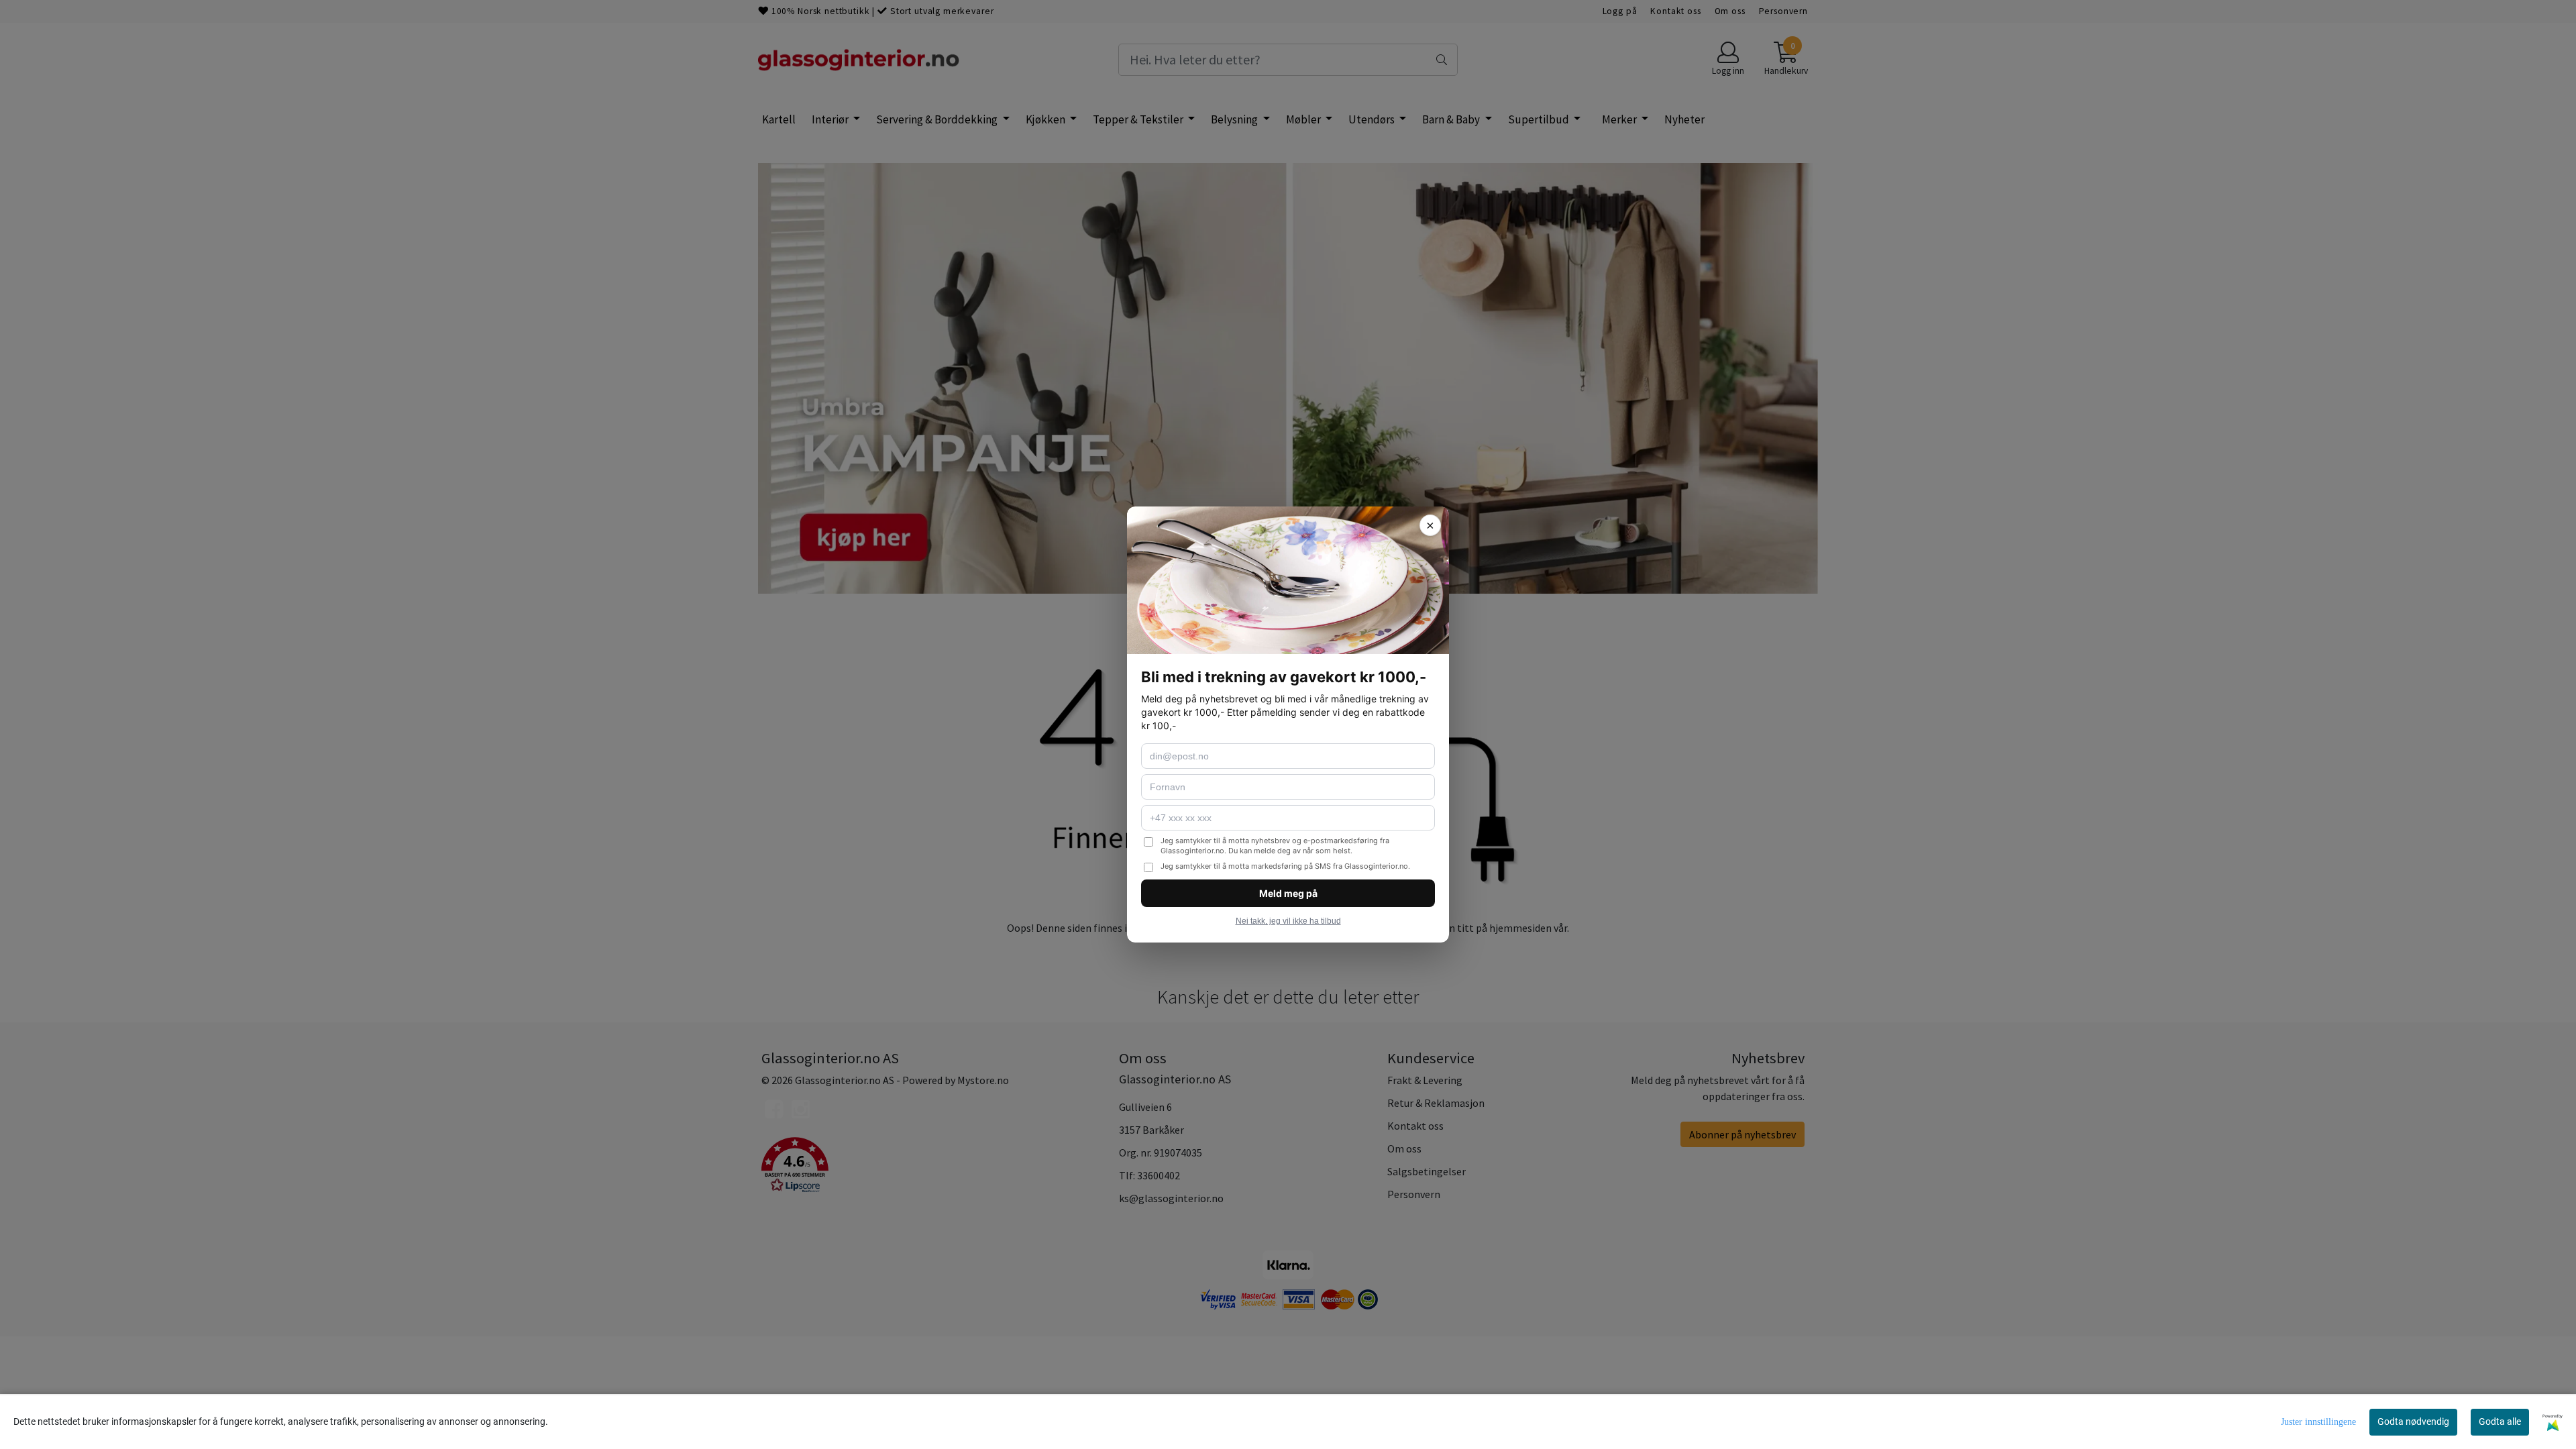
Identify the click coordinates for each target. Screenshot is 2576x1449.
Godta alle (2500, 1421)
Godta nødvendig (2413, 1421)
